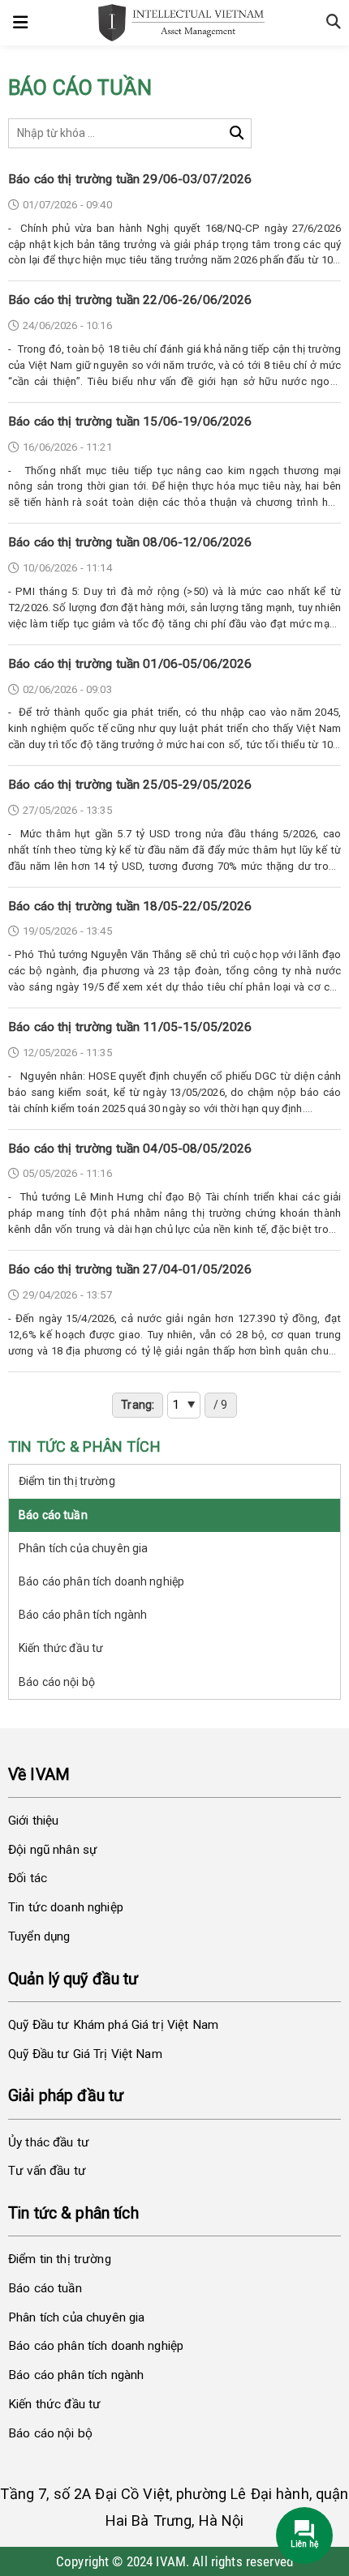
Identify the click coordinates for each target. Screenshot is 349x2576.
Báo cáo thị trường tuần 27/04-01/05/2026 (130, 1269)
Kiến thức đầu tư (61, 1648)
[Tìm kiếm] (237, 133)
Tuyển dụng (39, 1936)
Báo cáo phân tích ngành (83, 1615)
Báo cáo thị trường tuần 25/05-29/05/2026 (130, 785)
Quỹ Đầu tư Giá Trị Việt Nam (85, 2054)
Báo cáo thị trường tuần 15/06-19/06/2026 (130, 421)
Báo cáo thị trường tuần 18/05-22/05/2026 (130, 906)
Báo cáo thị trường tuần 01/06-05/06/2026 (130, 664)
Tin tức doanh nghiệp (66, 1907)
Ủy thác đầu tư (49, 2142)
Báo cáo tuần (53, 1515)
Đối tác (28, 1878)
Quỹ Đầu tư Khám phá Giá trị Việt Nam (113, 2025)
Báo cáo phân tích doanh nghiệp (101, 1581)
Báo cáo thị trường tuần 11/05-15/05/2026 (130, 1027)
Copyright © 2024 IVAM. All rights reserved (174, 2561)
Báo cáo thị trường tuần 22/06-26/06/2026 (130, 300)
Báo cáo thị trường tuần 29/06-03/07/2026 (130, 179)
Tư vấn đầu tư (47, 2171)
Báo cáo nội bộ (57, 1682)
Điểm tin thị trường (67, 1481)
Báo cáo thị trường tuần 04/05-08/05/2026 (130, 1149)
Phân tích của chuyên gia (83, 1548)
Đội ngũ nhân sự (53, 1850)
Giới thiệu (33, 1821)
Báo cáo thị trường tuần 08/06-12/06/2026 (130, 542)
